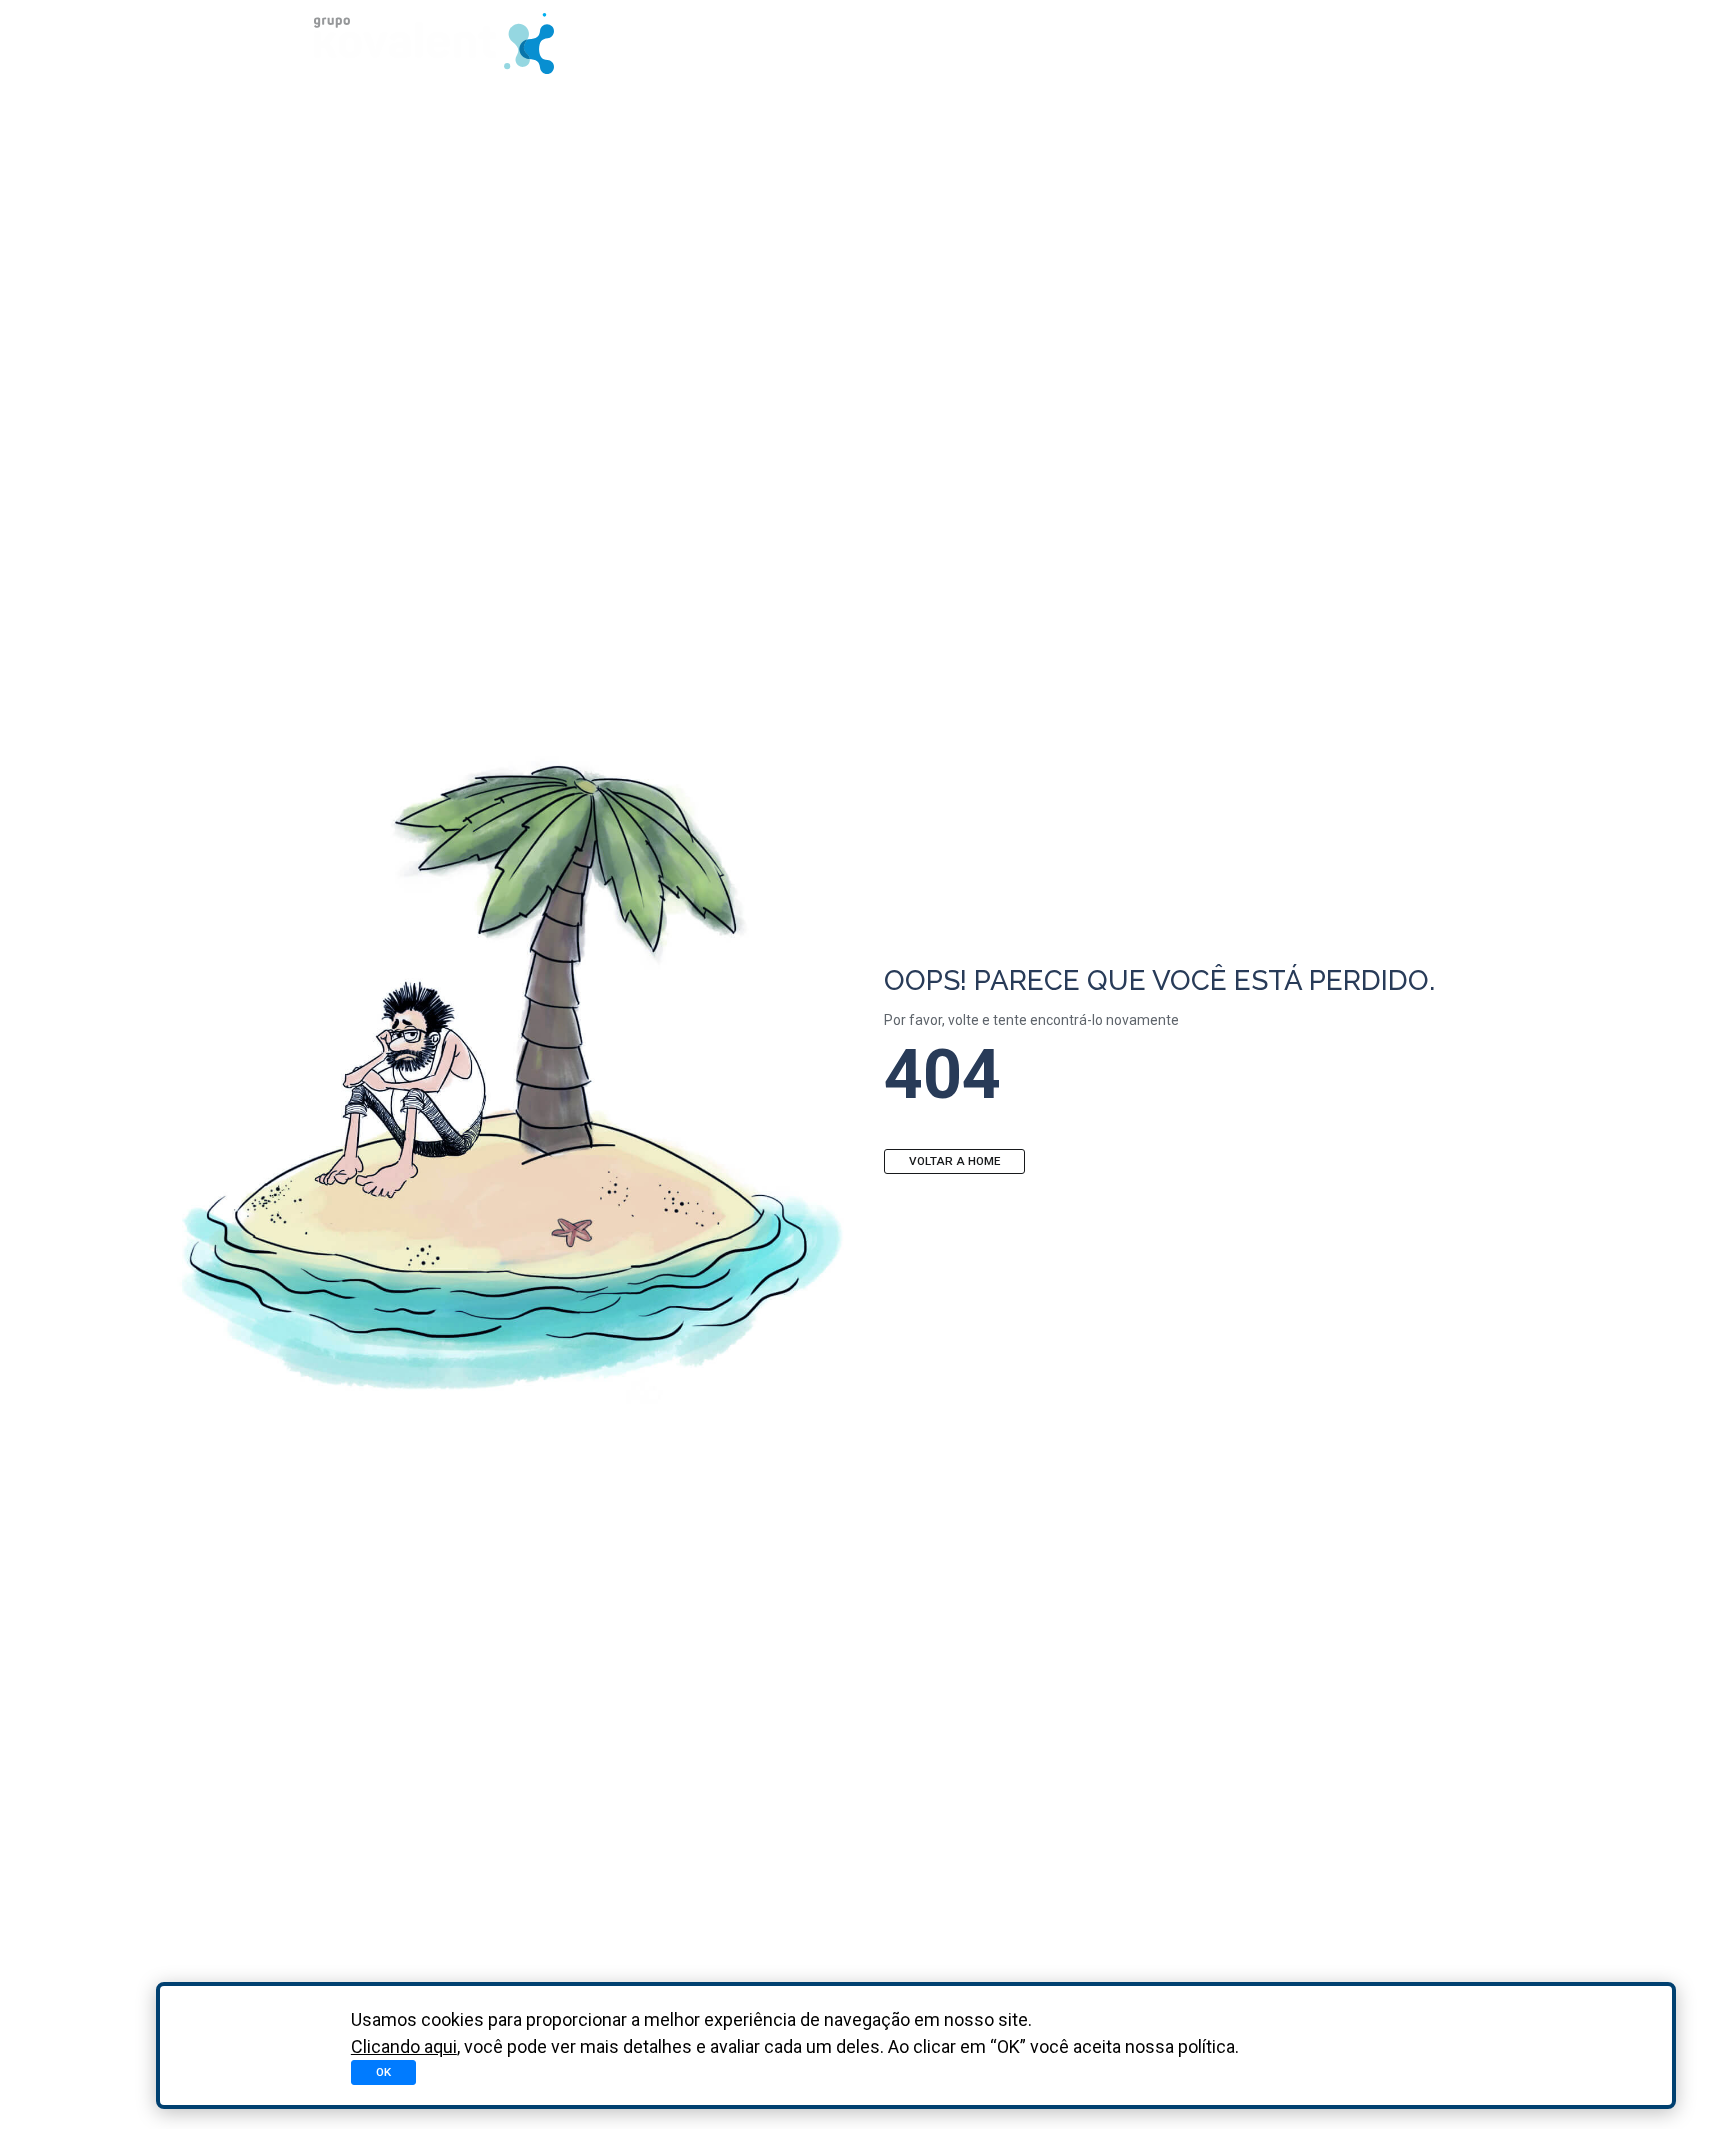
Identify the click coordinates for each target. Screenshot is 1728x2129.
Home (894, 42)
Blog (1250, 42)
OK (383, 2072)
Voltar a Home (954, 1161)
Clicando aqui (404, 2046)
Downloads (1136, 42)
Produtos (1003, 42)
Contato (1354, 42)
